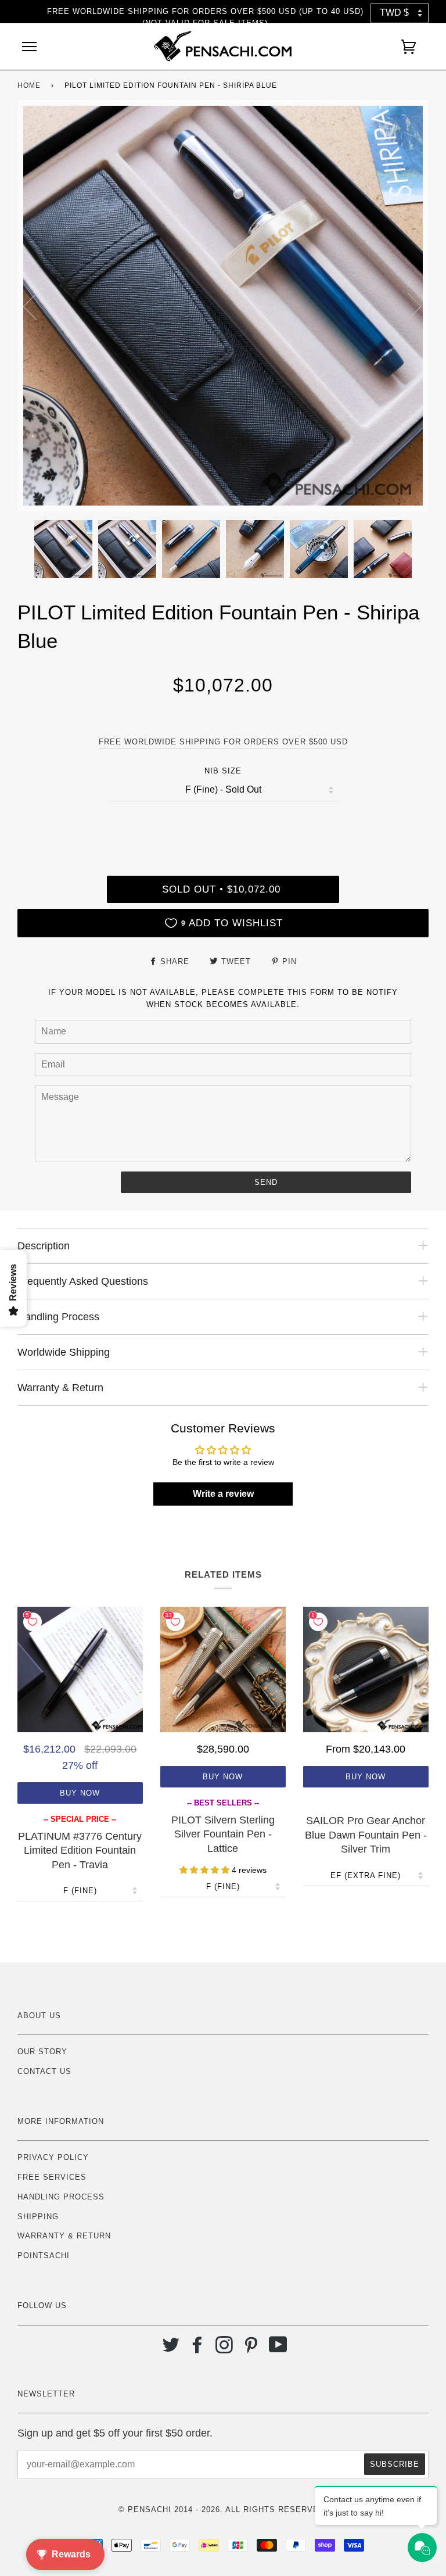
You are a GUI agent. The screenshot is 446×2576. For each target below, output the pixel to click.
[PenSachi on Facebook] (198, 2349)
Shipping (38, 2217)
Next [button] (407, 306)
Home (29, 85)
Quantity (223, 826)
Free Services (52, 2177)
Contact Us (44, 2071)
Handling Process (61, 2197)
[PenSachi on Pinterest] (251, 2349)
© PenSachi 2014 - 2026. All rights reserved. (223, 2509)
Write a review (223, 1494)
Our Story (42, 2052)
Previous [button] (37, 306)
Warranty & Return (64, 2236)
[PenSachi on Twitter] (171, 2349)
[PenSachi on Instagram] (224, 2349)
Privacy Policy (53, 2157)
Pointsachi (44, 2256)
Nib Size (223, 771)
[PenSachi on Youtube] (278, 2349)
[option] (223, 306)
